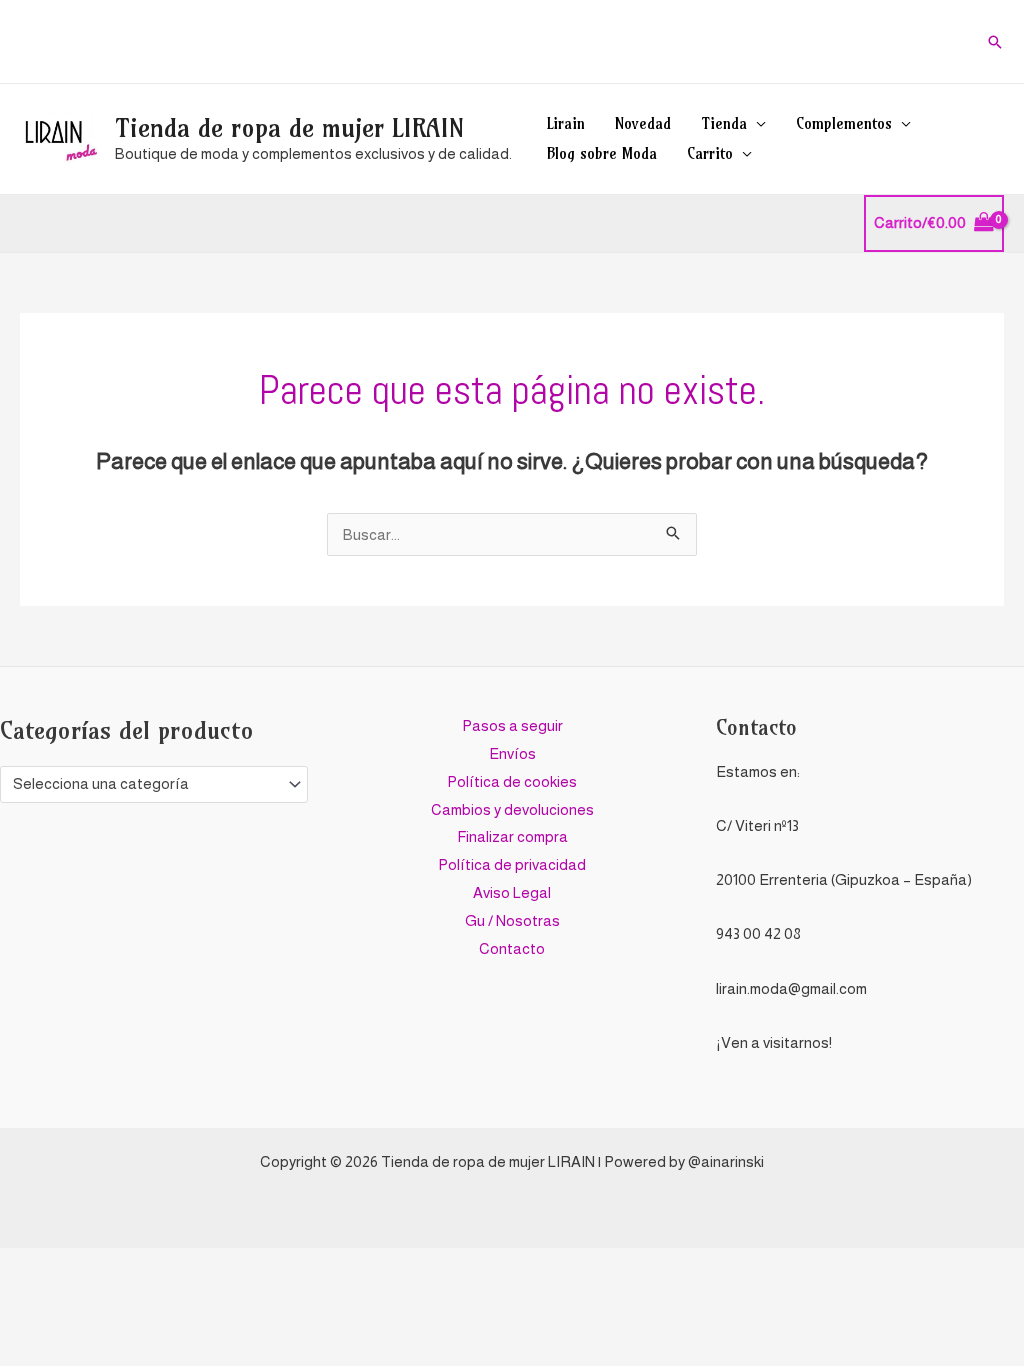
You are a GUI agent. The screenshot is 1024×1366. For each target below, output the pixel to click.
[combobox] (154, 784)
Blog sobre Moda (602, 153)
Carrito (710, 153)
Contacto (512, 948)
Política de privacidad (512, 864)
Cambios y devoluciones (512, 809)
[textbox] (145, 784)
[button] (995, 42)
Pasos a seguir (512, 725)
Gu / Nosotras (512, 920)
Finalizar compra (512, 836)
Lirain (566, 123)
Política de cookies (512, 781)
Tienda (724, 123)
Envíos (512, 753)
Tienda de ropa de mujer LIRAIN (289, 128)
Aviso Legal (512, 892)
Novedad (643, 123)
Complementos (844, 123)
